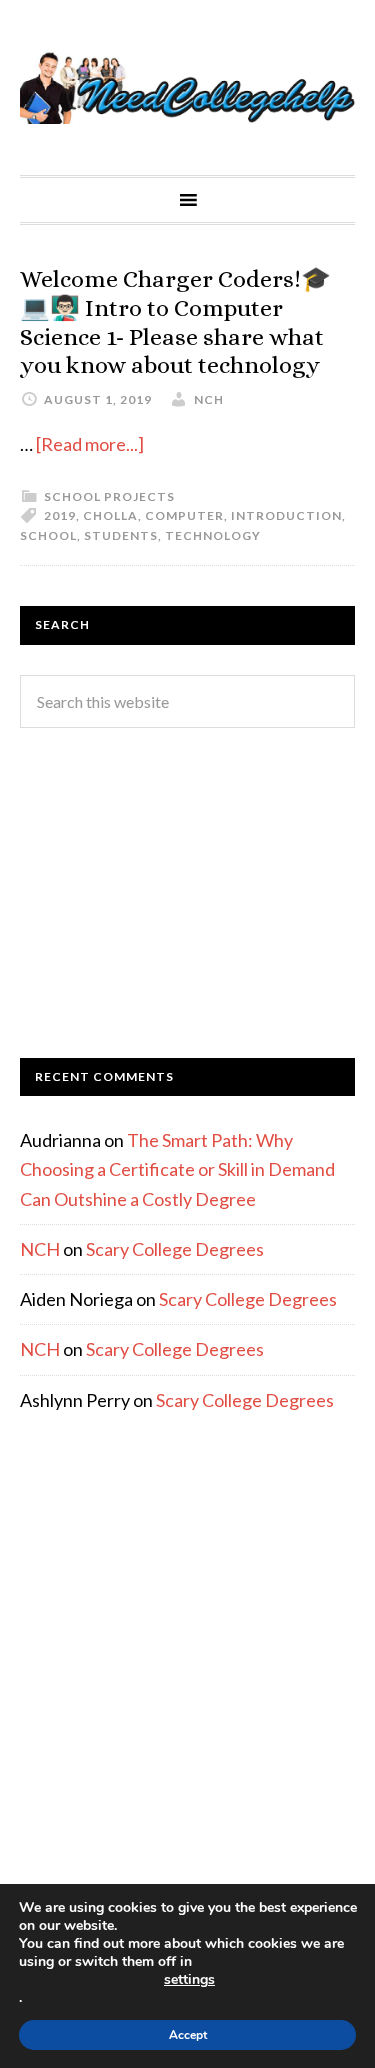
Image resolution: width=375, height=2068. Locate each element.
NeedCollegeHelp (187, 87)
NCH (40, 1249)
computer (184, 515)
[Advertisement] (187, 893)
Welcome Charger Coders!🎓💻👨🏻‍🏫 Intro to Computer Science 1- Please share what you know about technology (175, 322)
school (48, 535)
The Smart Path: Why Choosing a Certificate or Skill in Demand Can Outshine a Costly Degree (177, 1169)
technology (213, 535)
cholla (110, 515)
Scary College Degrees (175, 1249)
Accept (188, 2035)
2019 (60, 515)
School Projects (109, 496)
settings (189, 1980)
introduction (286, 515)
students (121, 535)
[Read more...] (90, 444)
